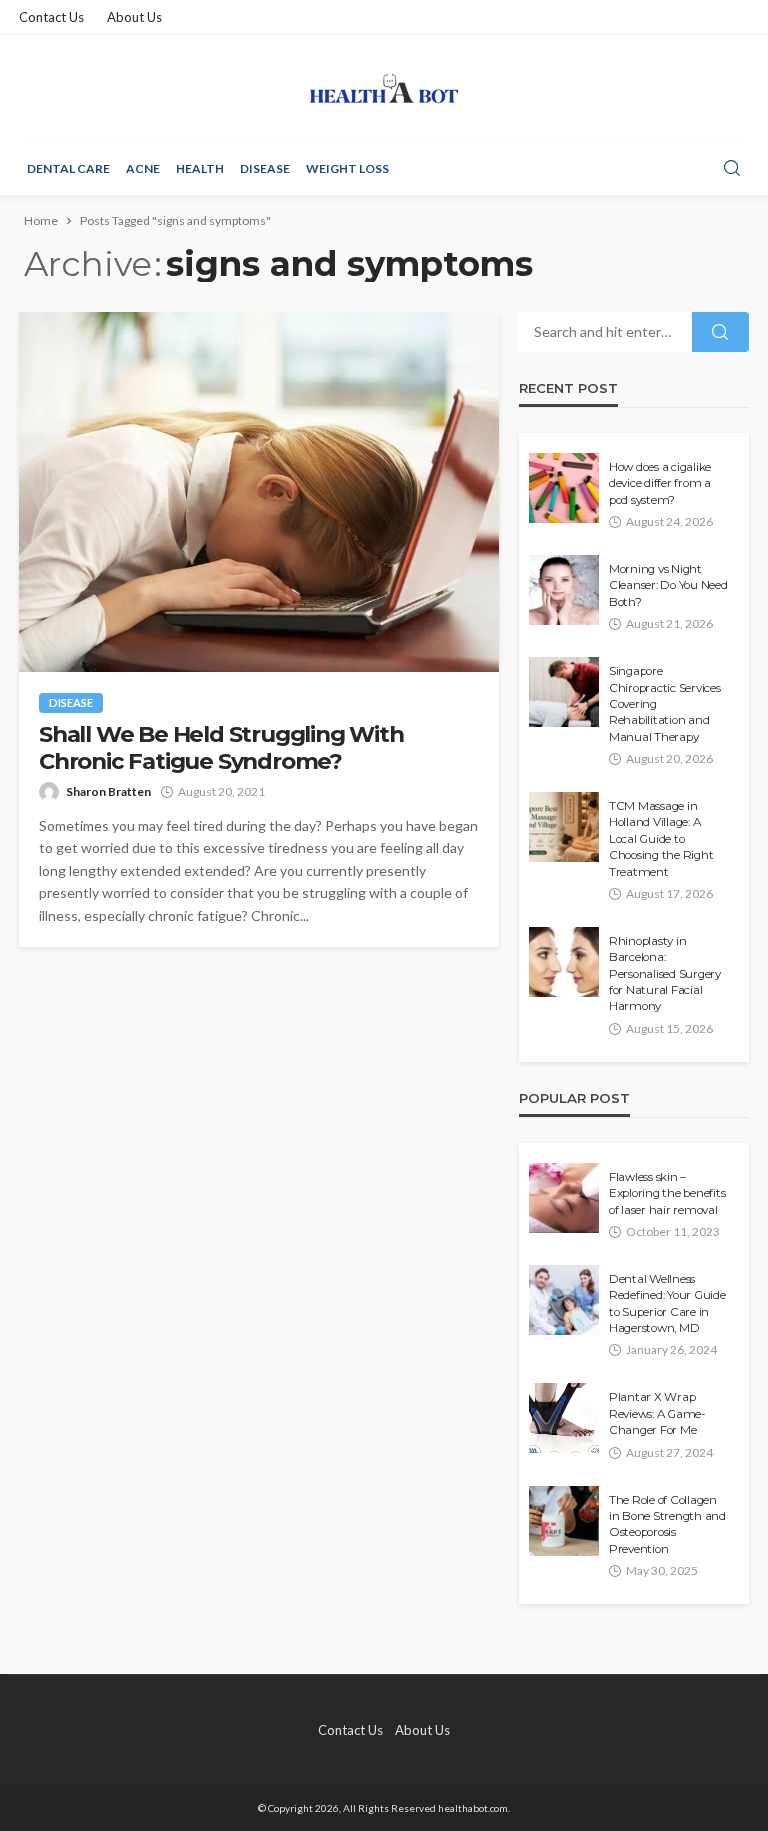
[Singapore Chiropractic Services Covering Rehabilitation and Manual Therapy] (564, 692)
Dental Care (68, 168)
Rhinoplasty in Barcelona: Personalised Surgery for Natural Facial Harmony (665, 974)
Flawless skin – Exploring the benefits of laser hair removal (667, 1193)
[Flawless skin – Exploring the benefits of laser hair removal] (564, 1198)
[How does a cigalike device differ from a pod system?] (564, 488)
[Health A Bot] (384, 88)
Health (200, 168)
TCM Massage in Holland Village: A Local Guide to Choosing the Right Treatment (661, 839)
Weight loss (347, 168)
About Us (134, 17)
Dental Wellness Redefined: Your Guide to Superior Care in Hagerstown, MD (667, 1303)
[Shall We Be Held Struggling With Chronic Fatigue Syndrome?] (259, 492)
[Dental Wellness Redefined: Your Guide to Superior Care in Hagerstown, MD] (564, 1300)
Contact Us (51, 17)
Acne (143, 168)
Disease (265, 168)
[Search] (732, 169)
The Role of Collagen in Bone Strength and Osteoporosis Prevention (667, 1524)
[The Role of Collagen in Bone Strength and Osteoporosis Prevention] (564, 1521)
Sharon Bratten (108, 791)
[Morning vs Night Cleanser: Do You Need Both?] (564, 590)
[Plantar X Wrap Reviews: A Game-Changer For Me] (564, 1418)
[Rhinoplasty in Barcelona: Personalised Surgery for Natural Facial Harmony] (564, 962)
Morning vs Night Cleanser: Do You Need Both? (668, 585)
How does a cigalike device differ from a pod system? (660, 483)
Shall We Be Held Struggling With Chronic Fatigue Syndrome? (221, 748)
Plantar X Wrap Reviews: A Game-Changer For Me (657, 1413)
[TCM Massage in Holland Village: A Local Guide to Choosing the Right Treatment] (564, 827)
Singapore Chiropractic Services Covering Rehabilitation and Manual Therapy (665, 704)
